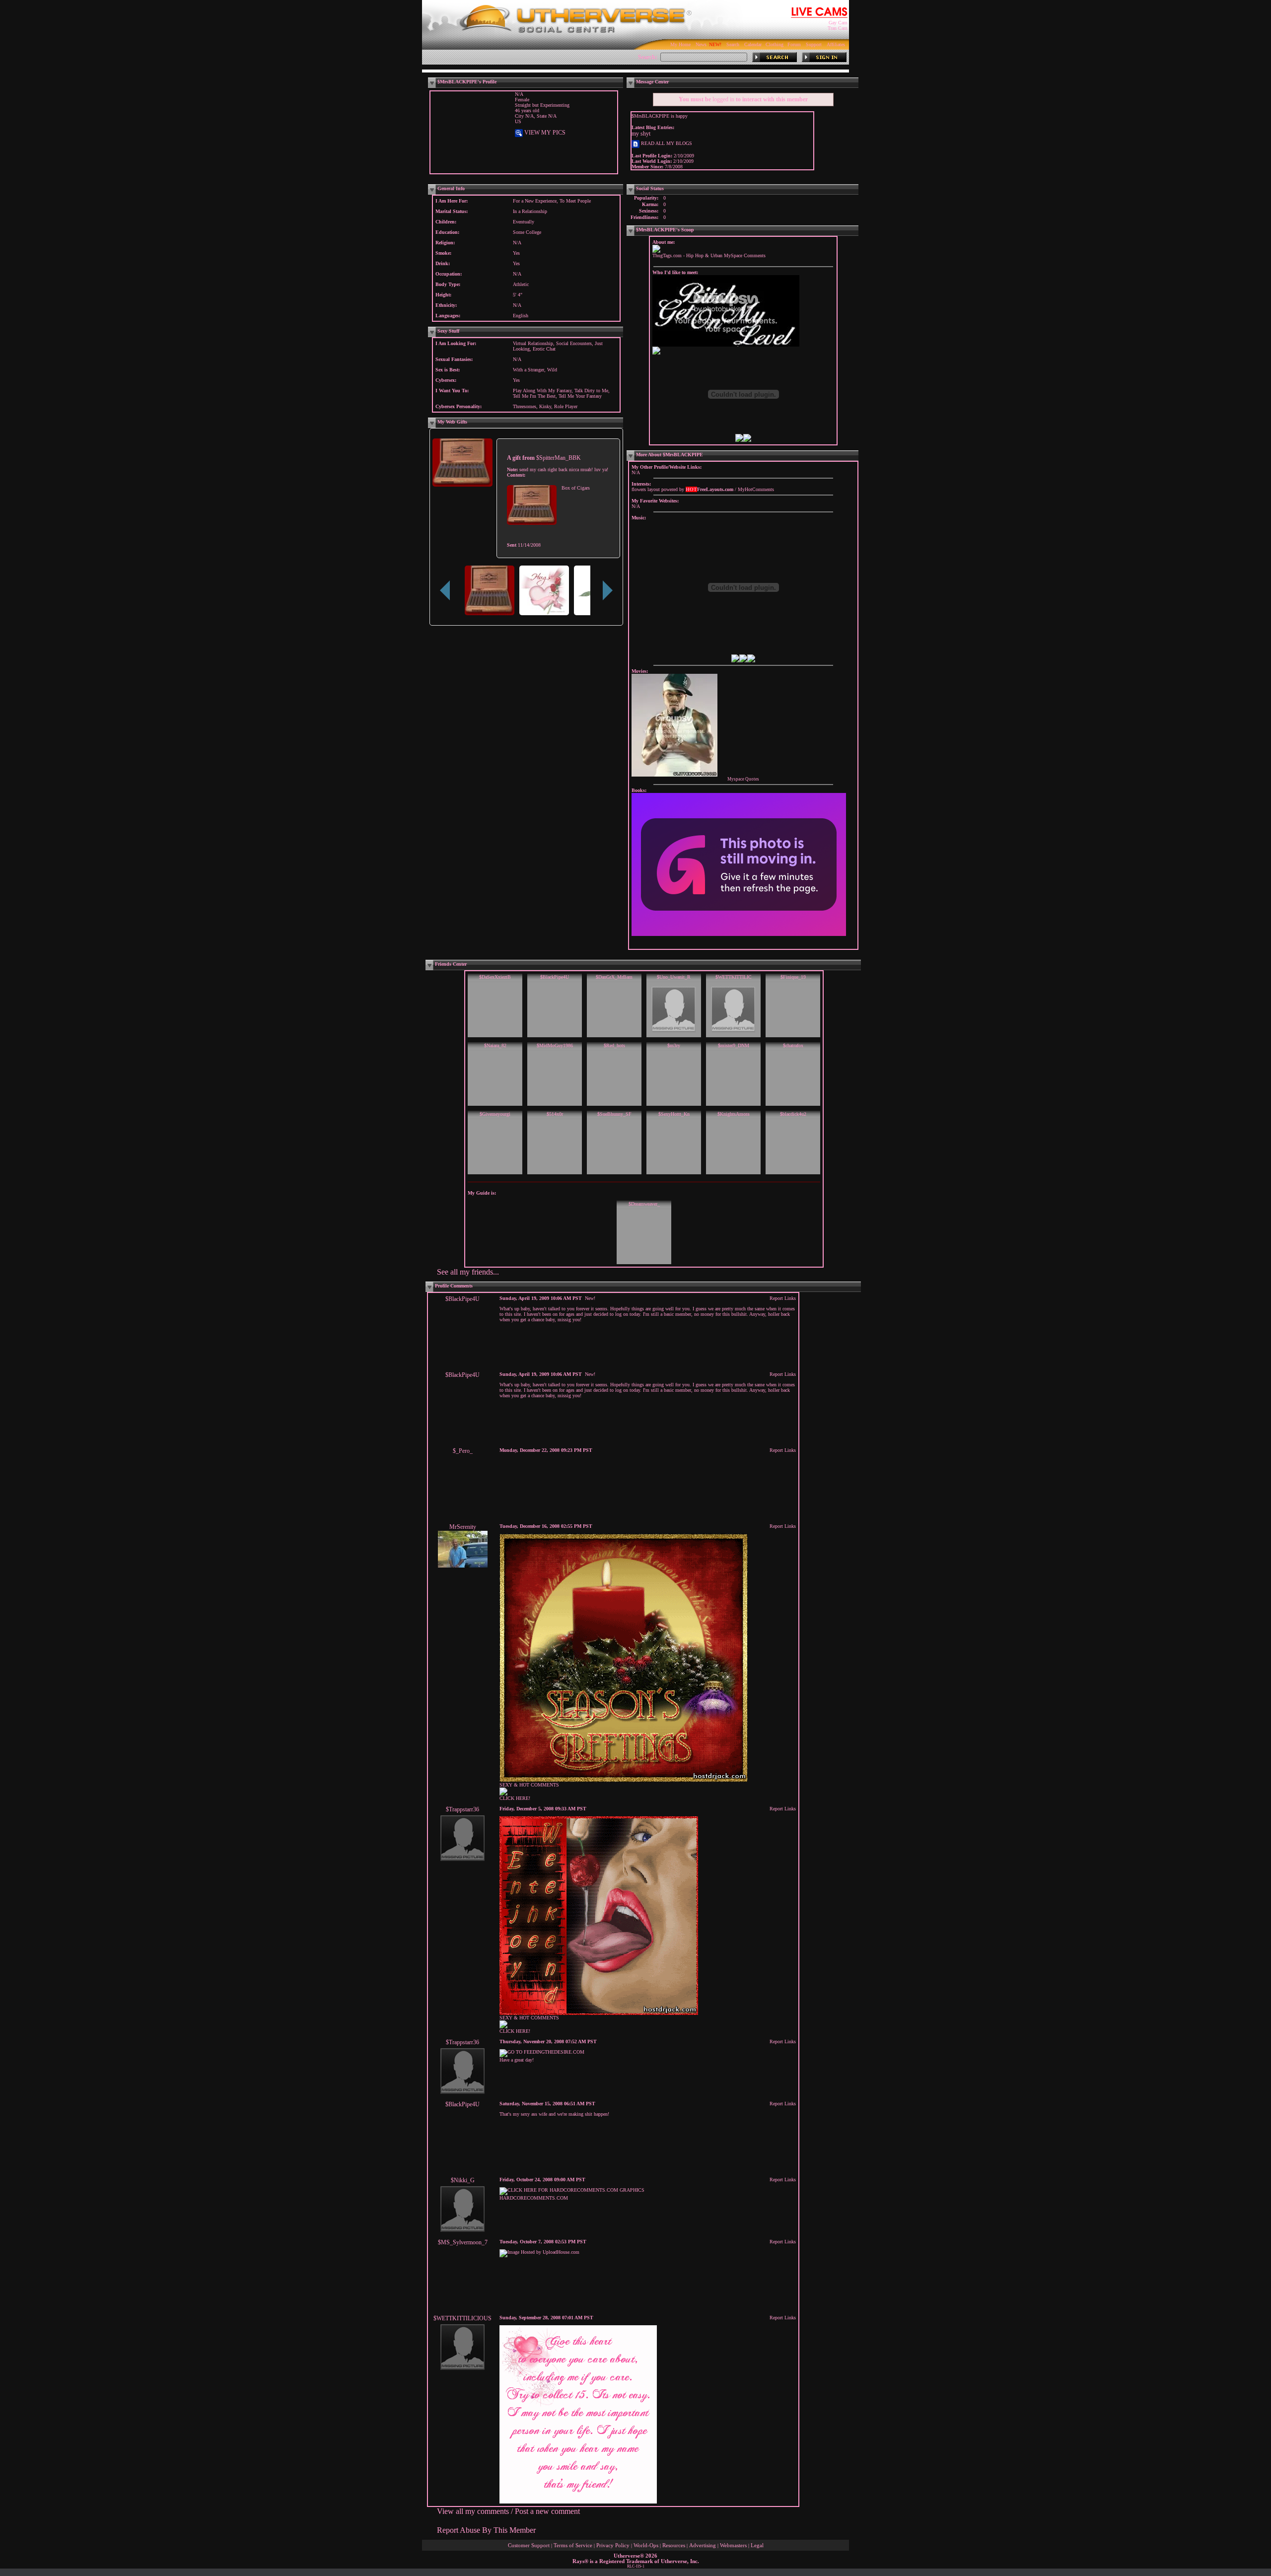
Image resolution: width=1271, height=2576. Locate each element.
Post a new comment (547, 2511)
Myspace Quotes (743, 779)
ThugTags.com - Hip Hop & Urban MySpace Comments (709, 255)
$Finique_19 (793, 977)
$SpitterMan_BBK (559, 458)
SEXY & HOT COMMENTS (529, 1785)
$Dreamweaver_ (644, 1204)
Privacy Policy (613, 2545)
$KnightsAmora (733, 1114)
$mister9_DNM (734, 1045)
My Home (680, 44)
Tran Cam (838, 28)
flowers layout (646, 489)
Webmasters (733, 2545)
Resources (674, 2545)
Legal (757, 2545)
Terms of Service (573, 2545)
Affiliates (836, 44)
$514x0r (555, 1114)
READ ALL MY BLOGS (666, 143)
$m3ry (674, 1045)
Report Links (783, 1298)
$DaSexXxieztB (495, 977)
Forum (794, 44)
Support (814, 44)
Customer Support (529, 2545)
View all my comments (473, 2511)
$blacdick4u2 (793, 1114)
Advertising (703, 2545)
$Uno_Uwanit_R (674, 977)
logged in (723, 99)
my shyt (641, 134)
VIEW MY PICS (544, 133)
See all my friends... (468, 1272)
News (701, 44)
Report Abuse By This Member (486, 2530)
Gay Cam (838, 23)
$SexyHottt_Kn (674, 1114)
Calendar (753, 44)
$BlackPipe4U (555, 977)
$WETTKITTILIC (734, 977)
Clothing (775, 44)
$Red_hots (614, 1045)
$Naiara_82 (495, 1045)
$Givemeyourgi (495, 1114)
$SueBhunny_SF (614, 1114)
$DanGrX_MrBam (614, 977)
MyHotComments (756, 489)
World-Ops (646, 2545)
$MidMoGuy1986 (555, 1045)
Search (733, 44)
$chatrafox (793, 1045)
